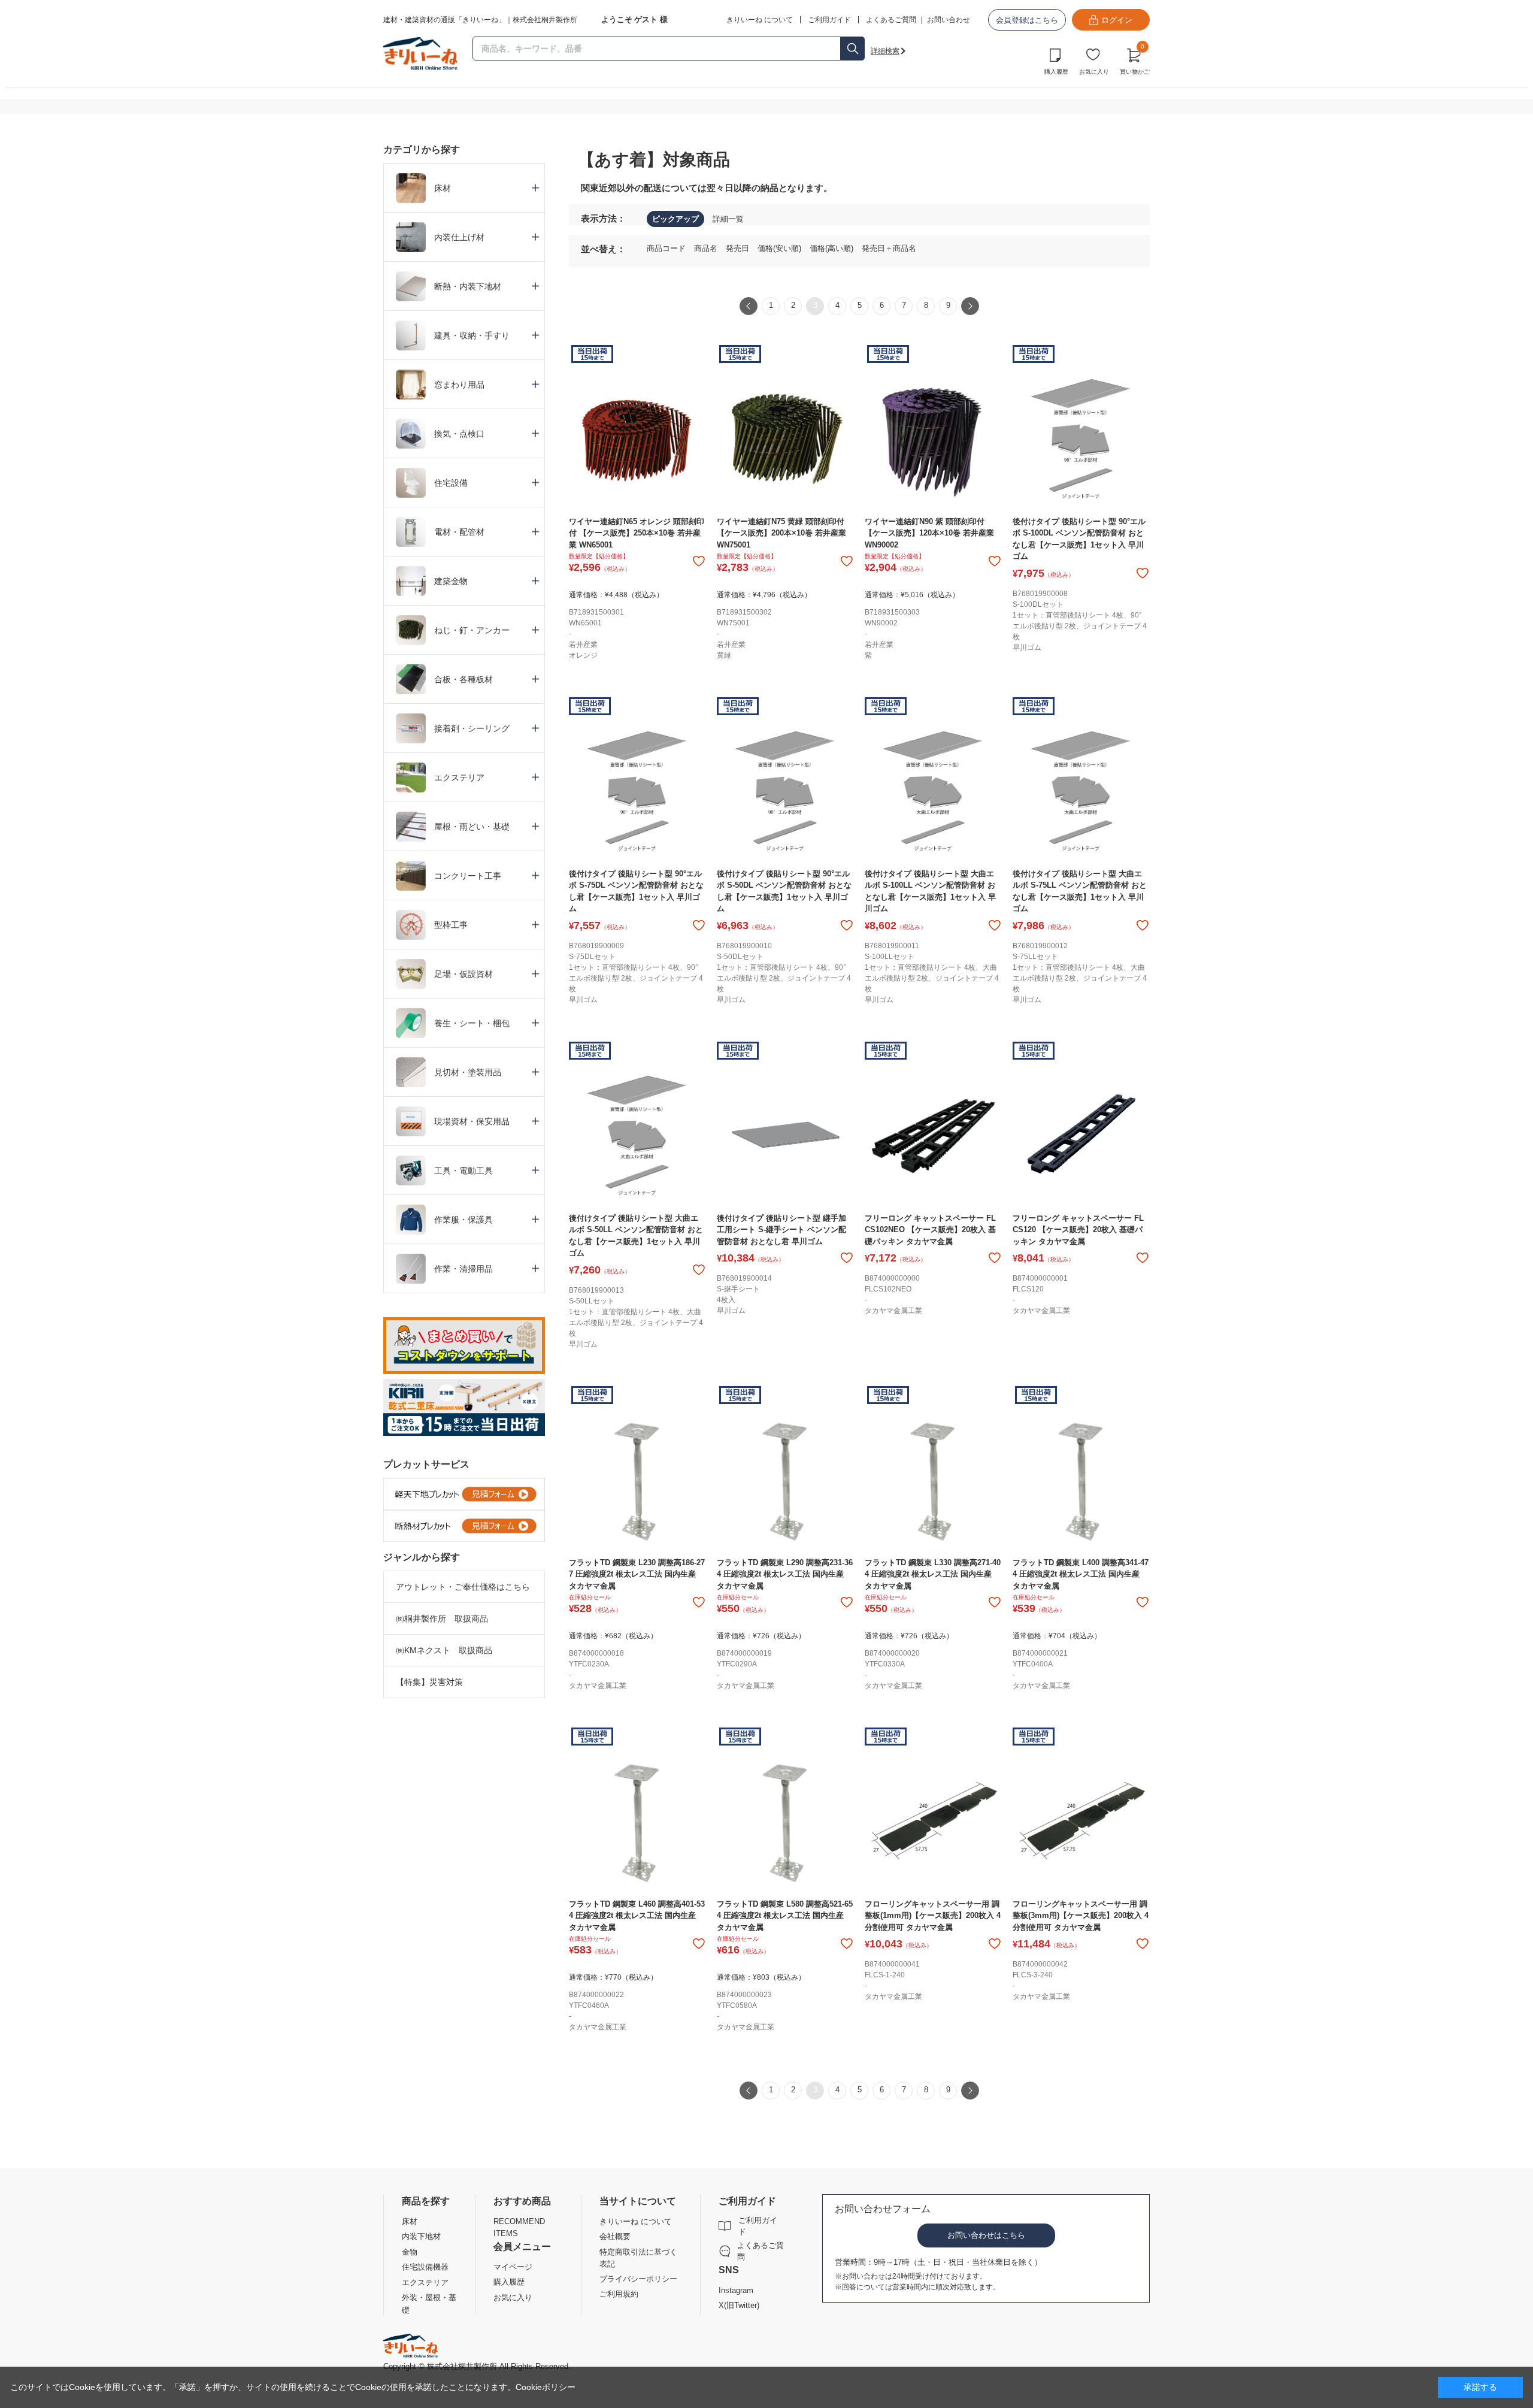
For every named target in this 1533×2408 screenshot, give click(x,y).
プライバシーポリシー (638, 2279)
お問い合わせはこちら (986, 2235)
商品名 (707, 248)
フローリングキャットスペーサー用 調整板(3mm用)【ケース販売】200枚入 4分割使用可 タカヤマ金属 (1081, 1916)
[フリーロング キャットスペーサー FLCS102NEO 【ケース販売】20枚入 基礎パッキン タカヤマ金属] (933, 1135)
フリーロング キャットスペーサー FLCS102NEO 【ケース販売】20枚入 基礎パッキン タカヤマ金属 (930, 1230)
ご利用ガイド (758, 2226)
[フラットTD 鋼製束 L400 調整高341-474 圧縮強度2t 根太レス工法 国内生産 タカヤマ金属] (1081, 1480)
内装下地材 (421, 2236)
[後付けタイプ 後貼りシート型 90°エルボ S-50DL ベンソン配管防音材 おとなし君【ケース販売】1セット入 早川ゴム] (785, 791)
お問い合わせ (949, 20)
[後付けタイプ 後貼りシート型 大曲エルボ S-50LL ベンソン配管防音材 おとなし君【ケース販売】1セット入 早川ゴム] (637, 1135)
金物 (410, 2252)
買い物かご (1135, 60)
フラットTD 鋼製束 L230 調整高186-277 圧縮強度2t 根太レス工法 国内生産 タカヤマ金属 (637, 1574)
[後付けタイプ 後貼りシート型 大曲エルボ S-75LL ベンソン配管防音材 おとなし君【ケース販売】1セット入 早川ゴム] (1081, 791)
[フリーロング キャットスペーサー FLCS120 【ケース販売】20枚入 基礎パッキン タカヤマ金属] (1081, 1135)
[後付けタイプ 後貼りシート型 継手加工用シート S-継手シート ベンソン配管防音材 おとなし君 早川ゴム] (785, 1135)
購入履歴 (1056, 72)
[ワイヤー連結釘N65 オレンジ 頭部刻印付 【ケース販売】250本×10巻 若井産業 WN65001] (637, 439)
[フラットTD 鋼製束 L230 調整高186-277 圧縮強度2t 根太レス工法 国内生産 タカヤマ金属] (637, 1480)
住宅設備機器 (425, 2267)
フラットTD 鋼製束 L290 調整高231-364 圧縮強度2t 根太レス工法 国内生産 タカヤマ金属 (785, 1574)
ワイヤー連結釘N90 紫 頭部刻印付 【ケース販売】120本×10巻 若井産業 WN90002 (929, 533)
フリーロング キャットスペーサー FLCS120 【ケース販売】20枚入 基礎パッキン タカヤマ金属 (1078, 1230)
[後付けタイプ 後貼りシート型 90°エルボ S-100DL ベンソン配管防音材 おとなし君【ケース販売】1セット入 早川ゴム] (1081, 439)
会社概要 (615, 2236)
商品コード (667, 248)
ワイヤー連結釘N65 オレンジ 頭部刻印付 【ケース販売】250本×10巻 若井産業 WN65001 (637, 533)
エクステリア (425, 2283)
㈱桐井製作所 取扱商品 (442, 1619)
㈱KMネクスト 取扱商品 (444, 1650)
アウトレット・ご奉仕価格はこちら (463, 1587)
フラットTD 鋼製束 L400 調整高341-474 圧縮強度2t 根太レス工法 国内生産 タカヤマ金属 (1081, 1574)
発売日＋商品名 (889, 248)
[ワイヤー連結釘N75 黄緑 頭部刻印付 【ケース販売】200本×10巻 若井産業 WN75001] (785, 439)
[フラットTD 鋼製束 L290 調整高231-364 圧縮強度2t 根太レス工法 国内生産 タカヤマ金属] (785, 1480)
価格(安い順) (781, 248)
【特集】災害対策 (429, 1682)
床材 (410, 2221)
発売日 (739, 248)
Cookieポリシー (546, 2387)
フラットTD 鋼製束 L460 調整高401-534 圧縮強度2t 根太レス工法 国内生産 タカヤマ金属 (637, 1916)
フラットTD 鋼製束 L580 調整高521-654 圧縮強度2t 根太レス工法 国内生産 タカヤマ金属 (785, 1916)
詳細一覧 (728, 219)
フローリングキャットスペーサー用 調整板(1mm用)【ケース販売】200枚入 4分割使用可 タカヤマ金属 (933, 1916)
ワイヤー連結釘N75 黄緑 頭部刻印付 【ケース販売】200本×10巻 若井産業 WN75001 (781, 533)
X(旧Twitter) (739, 2305)
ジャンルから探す (422, 1557)
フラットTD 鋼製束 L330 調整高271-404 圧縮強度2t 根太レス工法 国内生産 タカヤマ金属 (933, 1574)
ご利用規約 (619, 2294)
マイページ (513, 2267)
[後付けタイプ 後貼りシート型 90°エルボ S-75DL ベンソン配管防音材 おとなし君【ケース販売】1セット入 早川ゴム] (637, 791)
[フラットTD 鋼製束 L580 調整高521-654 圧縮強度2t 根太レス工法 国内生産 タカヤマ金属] (785, 1821)
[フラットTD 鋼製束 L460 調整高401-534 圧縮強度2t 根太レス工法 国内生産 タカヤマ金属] (637, 1821)
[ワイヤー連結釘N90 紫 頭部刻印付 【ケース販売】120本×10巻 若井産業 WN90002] (933, 439)
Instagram (736, 2290)
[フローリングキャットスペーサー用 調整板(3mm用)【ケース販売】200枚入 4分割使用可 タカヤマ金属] (1081, 1821)
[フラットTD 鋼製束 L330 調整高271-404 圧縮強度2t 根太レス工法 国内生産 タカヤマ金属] (933, 1480)
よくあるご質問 (891, 20)
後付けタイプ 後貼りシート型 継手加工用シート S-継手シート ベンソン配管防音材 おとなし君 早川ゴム (781, 1230)
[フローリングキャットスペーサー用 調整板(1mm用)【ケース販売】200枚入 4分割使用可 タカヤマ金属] (933, 1821)
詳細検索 (885, 51)
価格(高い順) (833, 248)
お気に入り (1094, 72)
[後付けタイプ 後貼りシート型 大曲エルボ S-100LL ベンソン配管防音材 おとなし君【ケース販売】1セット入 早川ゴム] (933, 791)
